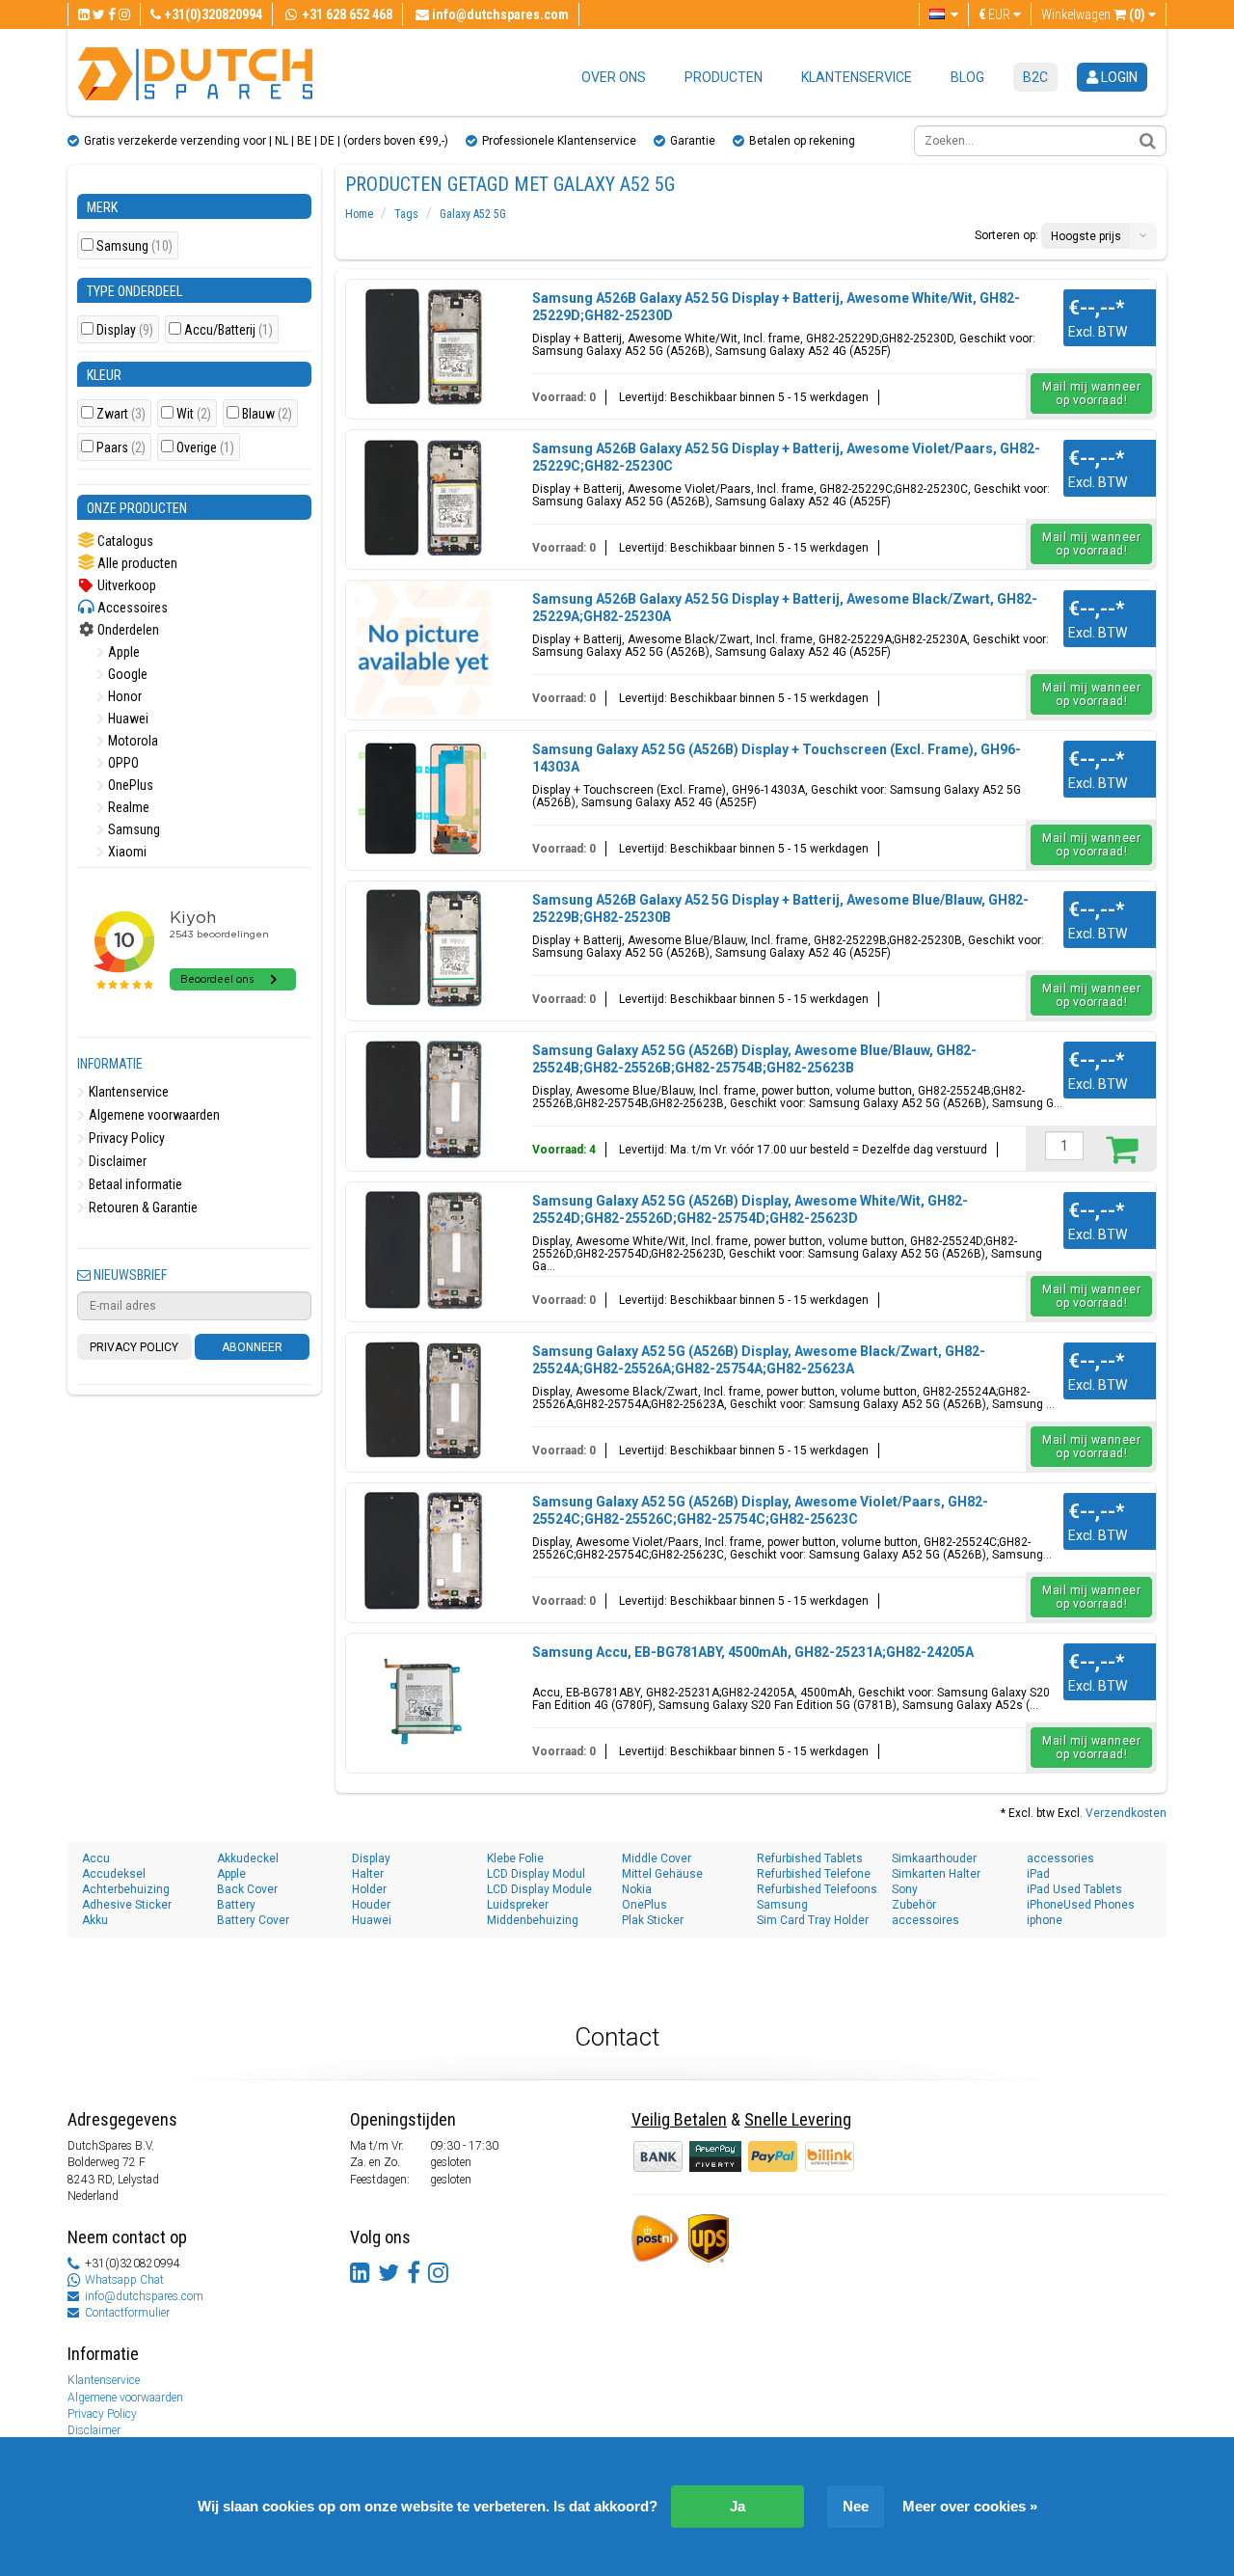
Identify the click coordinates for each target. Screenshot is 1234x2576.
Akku (95, 1920)
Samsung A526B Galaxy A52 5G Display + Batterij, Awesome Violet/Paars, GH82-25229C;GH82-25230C (786, 457)
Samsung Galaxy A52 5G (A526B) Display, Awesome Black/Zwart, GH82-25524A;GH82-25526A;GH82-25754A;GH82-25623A (759, 1360)
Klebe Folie (515, 1858)
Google (126, 674)
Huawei (127, 719)
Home (359, 214)
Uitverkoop (125, 585)
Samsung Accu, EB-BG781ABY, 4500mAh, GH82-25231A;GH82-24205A (753, 1652)
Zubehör (914, 1905)
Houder (371, 1905)
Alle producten (136, 563)
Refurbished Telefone (814, 1874)
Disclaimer (116, 1161)
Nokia (637, 1889)
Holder (369, 1889)
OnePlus (129, 785)
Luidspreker (518, 1905)
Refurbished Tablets (810, 1858)
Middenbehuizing (533, 1920)
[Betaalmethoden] (717, 2156)
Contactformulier (127, 2313)
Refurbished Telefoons (817, 1889)
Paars (121, 448)
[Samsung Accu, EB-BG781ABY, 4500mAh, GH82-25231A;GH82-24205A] (423, 1701)
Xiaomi (126, 852)
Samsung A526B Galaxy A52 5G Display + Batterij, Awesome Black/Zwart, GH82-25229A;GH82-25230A (785, 608)
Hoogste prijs (1086, 236)
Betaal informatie (134, 1184)
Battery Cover (253, 1920)
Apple (122, 652)
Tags (406, 214)
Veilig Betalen (679, 2119)
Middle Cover (657, 1858)
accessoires (925, 1920)
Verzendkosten (1126, 1813)
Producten (724, 77)
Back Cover (247, 1889)
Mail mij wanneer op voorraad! (1091, 393)
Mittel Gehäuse (662, 1874)
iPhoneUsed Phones (1081, 1905)
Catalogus (124, 541)
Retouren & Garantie (142, 1207)
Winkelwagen (1093, 14)
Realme (127, 807)
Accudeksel (114, 1874)
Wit (194, 414)
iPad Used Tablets (1074, 1889)
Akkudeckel (248, 1858)
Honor (123, 696)
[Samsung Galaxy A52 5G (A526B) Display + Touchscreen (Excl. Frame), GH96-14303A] (423, 799)
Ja (738, 2506)
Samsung (134, 246)
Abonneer (252, 1347)
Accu (96, 1858)
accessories (1060, 1858)
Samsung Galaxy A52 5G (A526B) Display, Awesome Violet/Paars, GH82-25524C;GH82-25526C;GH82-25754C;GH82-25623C (760, 1510)
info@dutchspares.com (144, 2296)
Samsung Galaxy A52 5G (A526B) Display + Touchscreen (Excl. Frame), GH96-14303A (777, 758)
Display (125, 330)
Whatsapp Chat (124, 2280)
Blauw (267, 414)
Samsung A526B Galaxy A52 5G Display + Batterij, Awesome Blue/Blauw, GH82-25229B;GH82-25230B (780, 908)
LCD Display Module (539, 1889)
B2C (1035, 77)
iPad (1038, 1874)
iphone (1045, 1920)
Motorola (132, 741)
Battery (236, 1905)
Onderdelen (127, 630)
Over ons (614, 77)
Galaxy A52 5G (473, 214)
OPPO (122, 763)
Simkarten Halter (936, 1874)
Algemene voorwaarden (153, 1115)
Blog (967, 77)
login (1118, 77)
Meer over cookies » (970, 2506)
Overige (205, 448)
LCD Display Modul (536, 1874)
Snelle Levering (798, 2119)
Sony (905, 1889)
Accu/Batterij (228, 330)
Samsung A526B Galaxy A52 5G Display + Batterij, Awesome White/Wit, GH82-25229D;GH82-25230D (776, 307)
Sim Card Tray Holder (813, 1920)
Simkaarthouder (934, 1858)
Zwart (121, 414)
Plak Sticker (653, 1920)
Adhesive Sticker (127, 1905)
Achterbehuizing (126, 1889)
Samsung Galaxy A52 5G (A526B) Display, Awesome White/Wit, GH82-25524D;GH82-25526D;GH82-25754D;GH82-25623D (750, 1209)
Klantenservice (857, 77)
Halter (368, 1874)
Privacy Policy (125, 1138)
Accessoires (131, 608)
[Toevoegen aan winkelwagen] (1122, 1149)
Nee (856, 2506)
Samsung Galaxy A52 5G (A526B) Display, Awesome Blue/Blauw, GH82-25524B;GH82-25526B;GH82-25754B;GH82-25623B (754, 1059)
